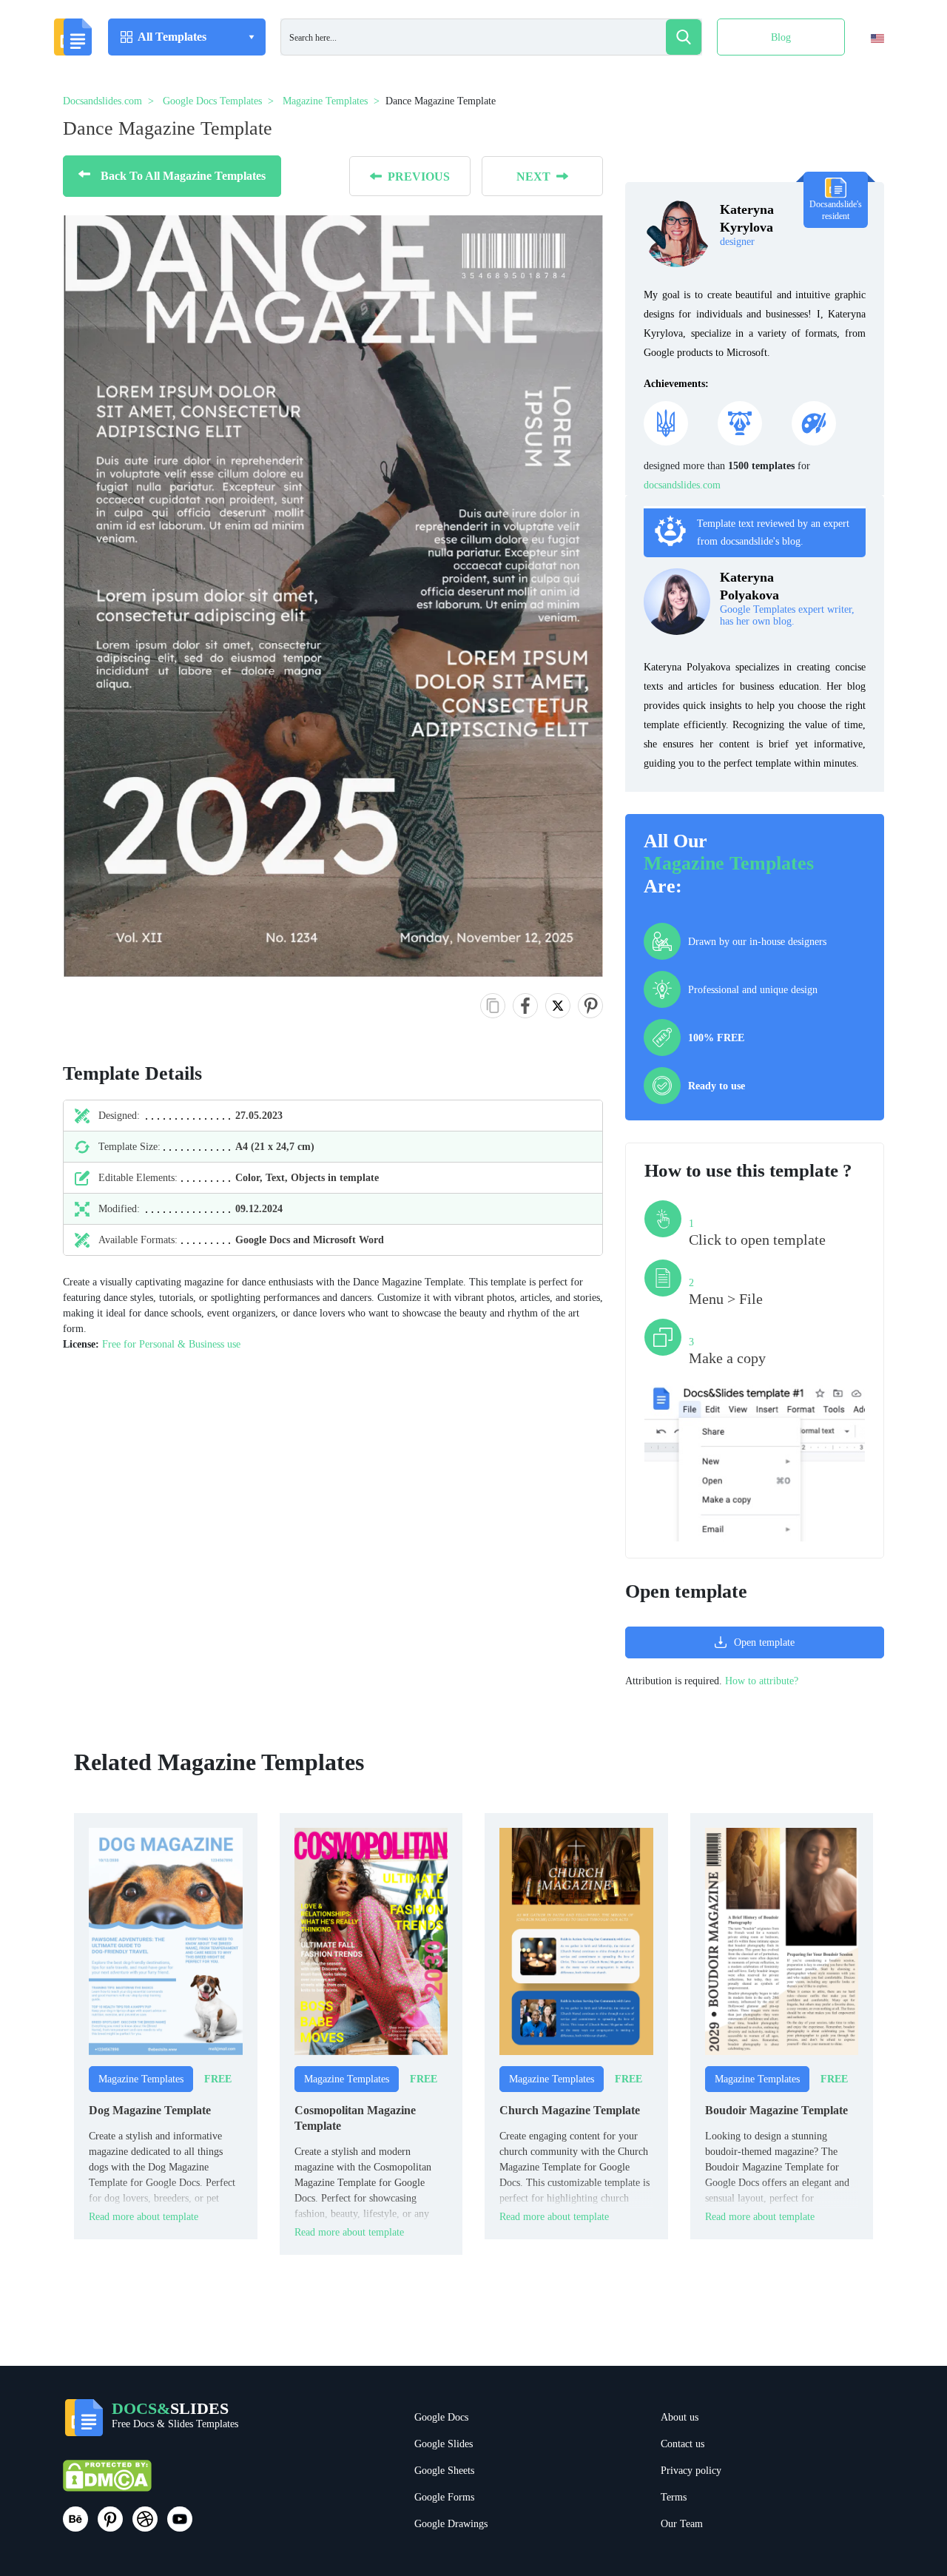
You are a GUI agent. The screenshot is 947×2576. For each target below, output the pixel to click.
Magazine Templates (729, 863)
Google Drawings (451, 2524)
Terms (674, 2497)
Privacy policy (691, 2471)
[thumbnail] (166, 1941)
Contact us (683, 2444)
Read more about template (144, 2217)
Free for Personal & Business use (171, 1344)
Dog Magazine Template (150, 2110)
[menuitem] (865, 69)
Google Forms (444, 2497)
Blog (781, 37)
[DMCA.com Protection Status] (107, 2482)
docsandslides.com (682, 485)
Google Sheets (444, 2471)
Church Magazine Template (570, 2110)
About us (680, 2417)
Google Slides (444, 2444)
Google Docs (441, 2417)
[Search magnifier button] (684, 37)
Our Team (682, 2524)
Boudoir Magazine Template (776, 2110)
